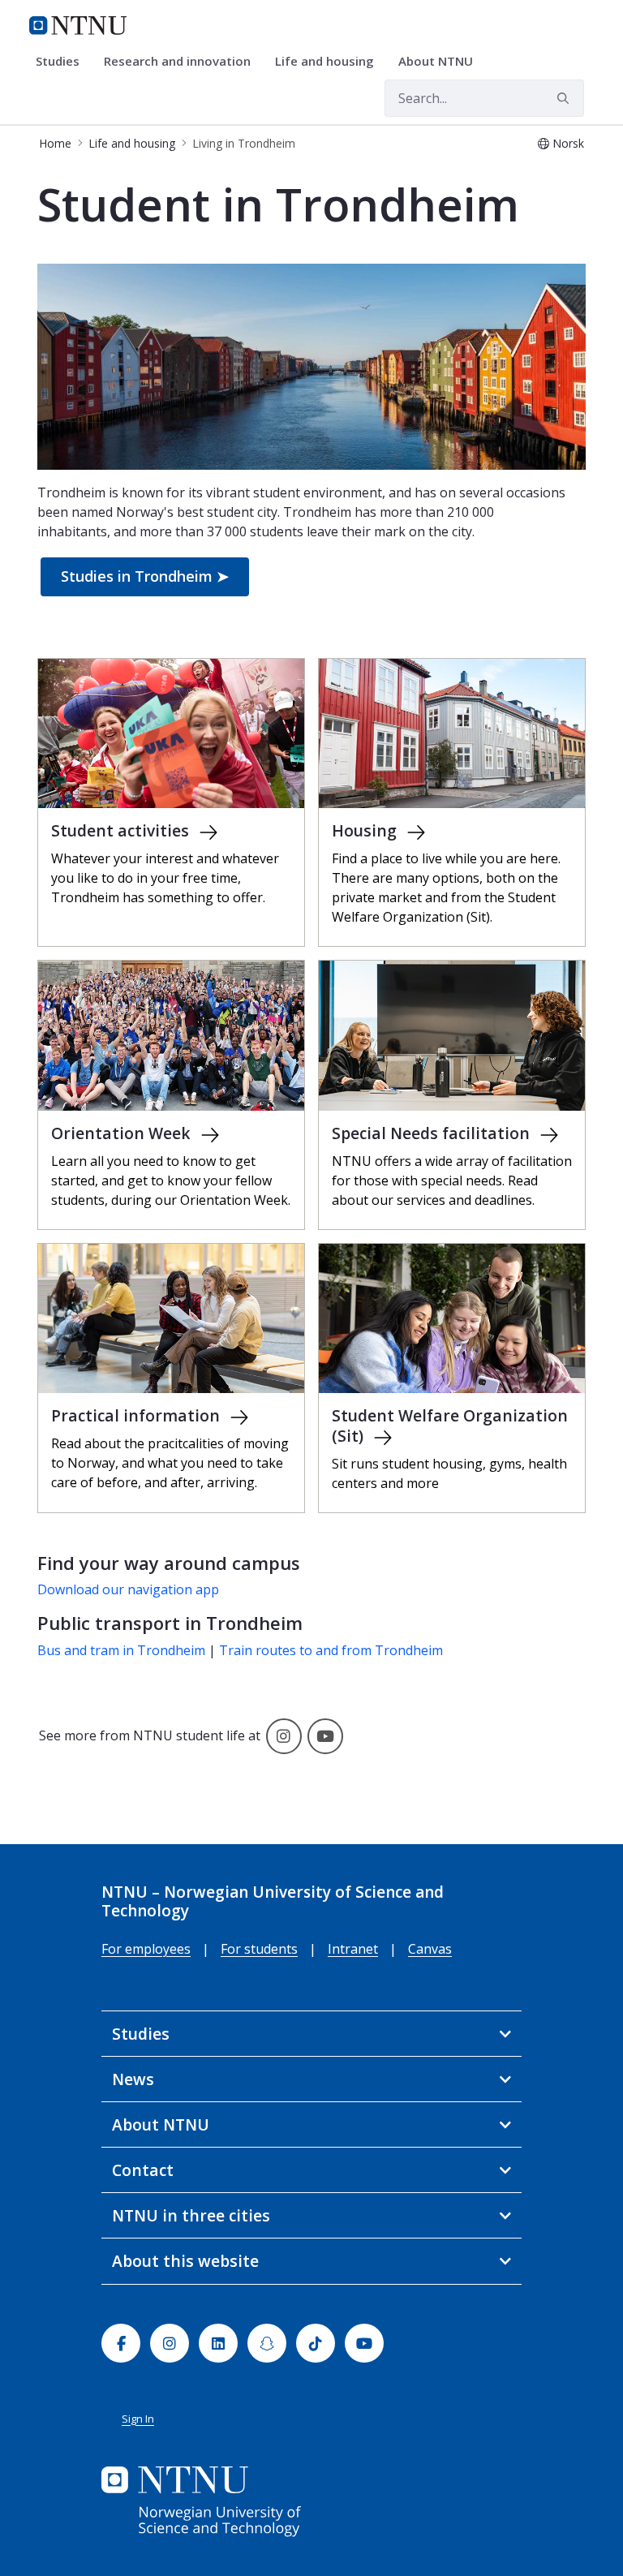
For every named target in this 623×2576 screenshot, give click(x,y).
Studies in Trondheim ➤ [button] (145, 576)
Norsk (568, 143)
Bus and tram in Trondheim (121, 1650)
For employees (146, 1949)
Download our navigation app (128, 1589)
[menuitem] (63, 62)
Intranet (353, 1949)
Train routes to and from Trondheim (331, 1650)
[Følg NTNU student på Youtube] (325, 1735)
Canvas (430, 1949)
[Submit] (565, 98)
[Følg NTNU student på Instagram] (284, 1735)
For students (259, 1949)
